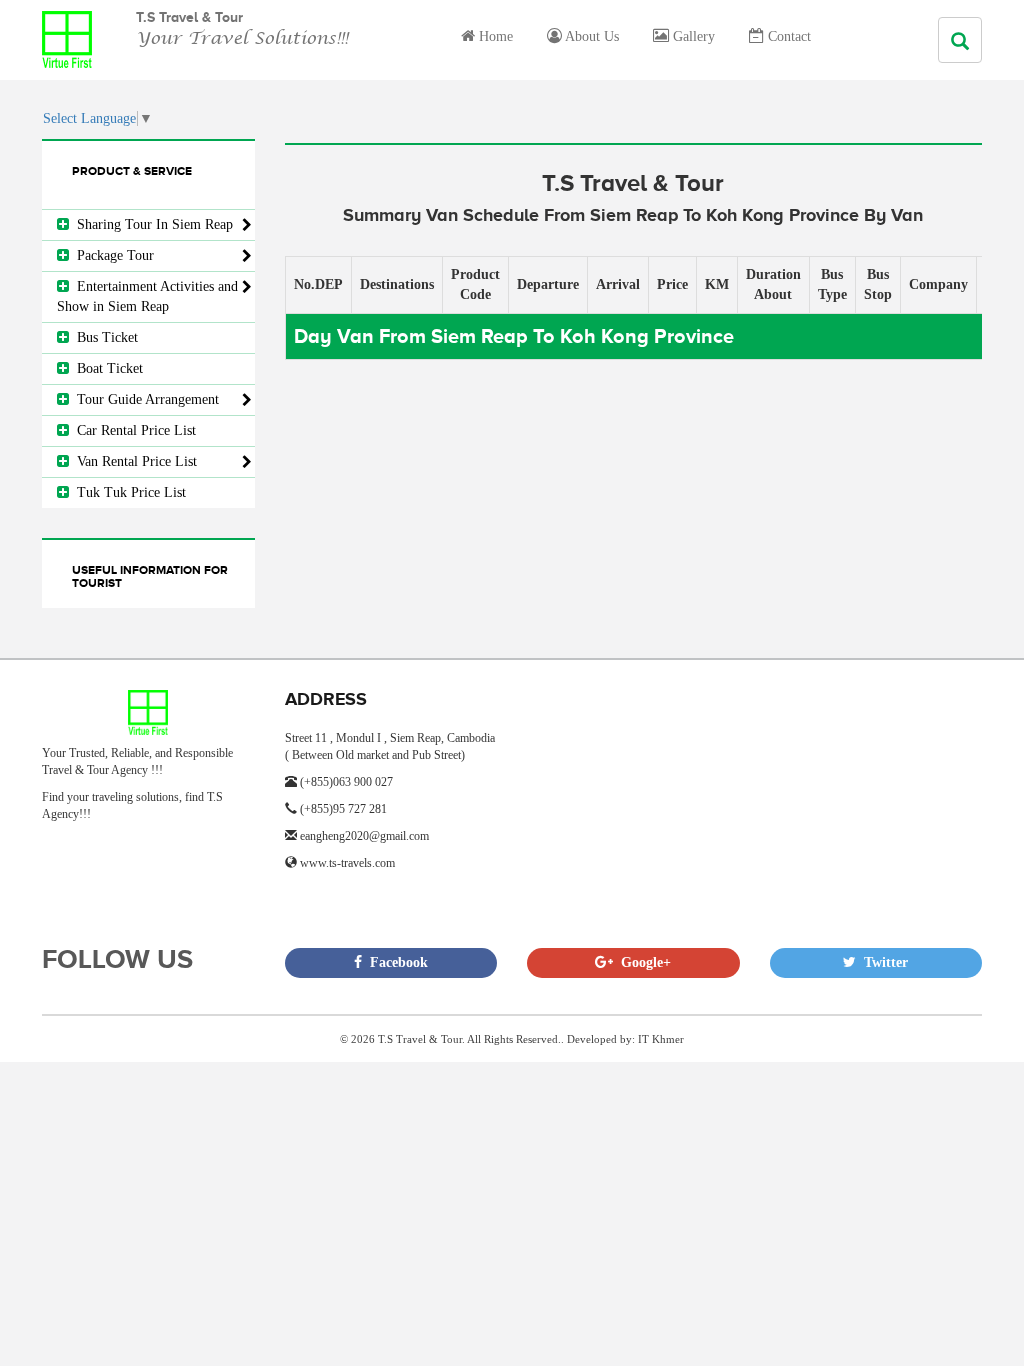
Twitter (882, 962)
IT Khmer (661, 1039)
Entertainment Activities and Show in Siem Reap (147, 296)
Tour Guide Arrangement (144, 399)
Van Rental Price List (133, 461)
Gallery (692, 36)
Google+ (642, 962)
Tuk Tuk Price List (127, 492)
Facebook (395, 962)
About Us (590, 36)
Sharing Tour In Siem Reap (151, 224)
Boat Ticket (106, 368)
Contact (787, 36)
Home (494, 36)
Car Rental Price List (132, 430)
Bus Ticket (103, 337)
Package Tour (111, 255)
